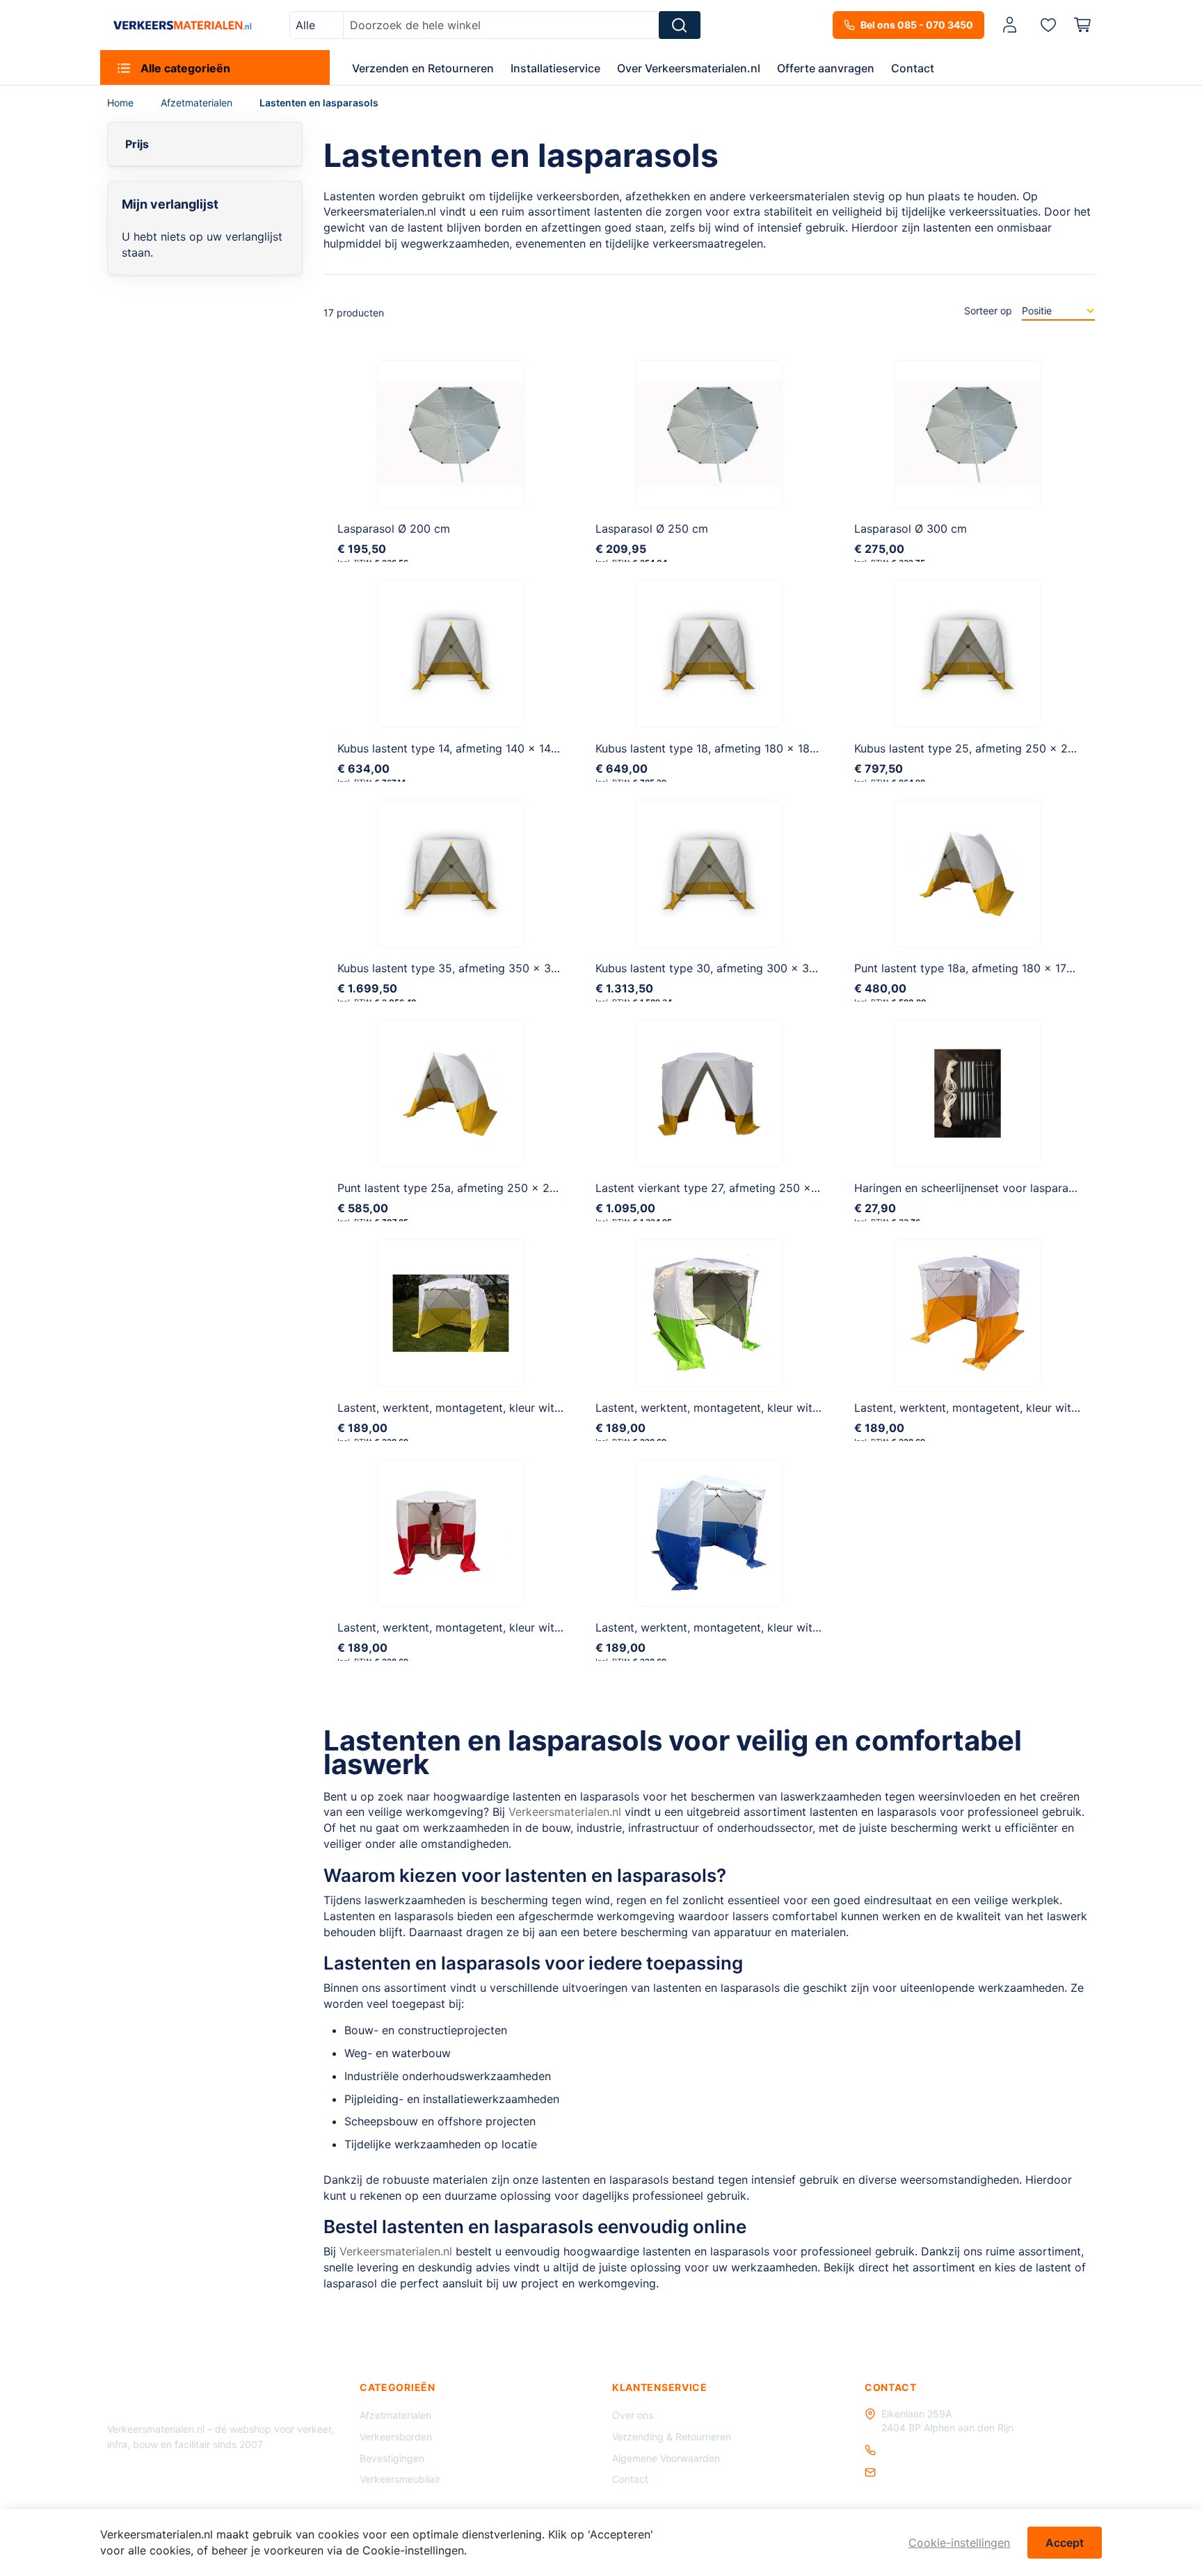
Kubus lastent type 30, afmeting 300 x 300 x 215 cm (736, 968)
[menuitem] (215, 67)
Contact (630, 2479)
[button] (1012, 25)
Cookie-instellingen (959, 2543)
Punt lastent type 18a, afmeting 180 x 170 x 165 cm (990, 968)
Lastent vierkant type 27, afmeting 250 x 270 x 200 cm (743, 1188)
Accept (1065, 2543)
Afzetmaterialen (198, 103)
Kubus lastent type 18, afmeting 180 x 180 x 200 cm (734, 748)
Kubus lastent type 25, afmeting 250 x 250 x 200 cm (995, 748)
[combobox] (316, 25)
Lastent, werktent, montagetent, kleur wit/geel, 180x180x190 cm (508, 1408)
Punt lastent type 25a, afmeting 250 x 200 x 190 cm (477, 1188)
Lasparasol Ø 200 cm (394, 529)
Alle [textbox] (305, 25)
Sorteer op (988, 311)
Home (122, 103)
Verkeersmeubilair (400, 2479)
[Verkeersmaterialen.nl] (183, 25)
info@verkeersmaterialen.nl (943, 2472)
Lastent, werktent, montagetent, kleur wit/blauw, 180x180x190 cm (770, 1627)
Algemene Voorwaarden (666, 2458)
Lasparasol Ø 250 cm (652, 529)
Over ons (633, 2415)
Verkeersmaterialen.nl (565, 1812)
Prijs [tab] (137, 144)
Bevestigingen (392, 2458)
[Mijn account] (1010, 25)
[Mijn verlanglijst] (1048, 24)
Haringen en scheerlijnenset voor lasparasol (969, 1188)
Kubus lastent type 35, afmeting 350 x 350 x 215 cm (478, 968)
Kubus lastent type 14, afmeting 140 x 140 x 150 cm (474, 748)
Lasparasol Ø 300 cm (911, 529)
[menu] (601, 67)
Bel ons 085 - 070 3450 (917, 25)
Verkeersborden (396, 2437)
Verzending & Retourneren (672, 2437)
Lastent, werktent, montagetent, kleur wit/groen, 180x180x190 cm (770, 1408)
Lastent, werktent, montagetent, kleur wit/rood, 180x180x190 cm (509, 1627)
